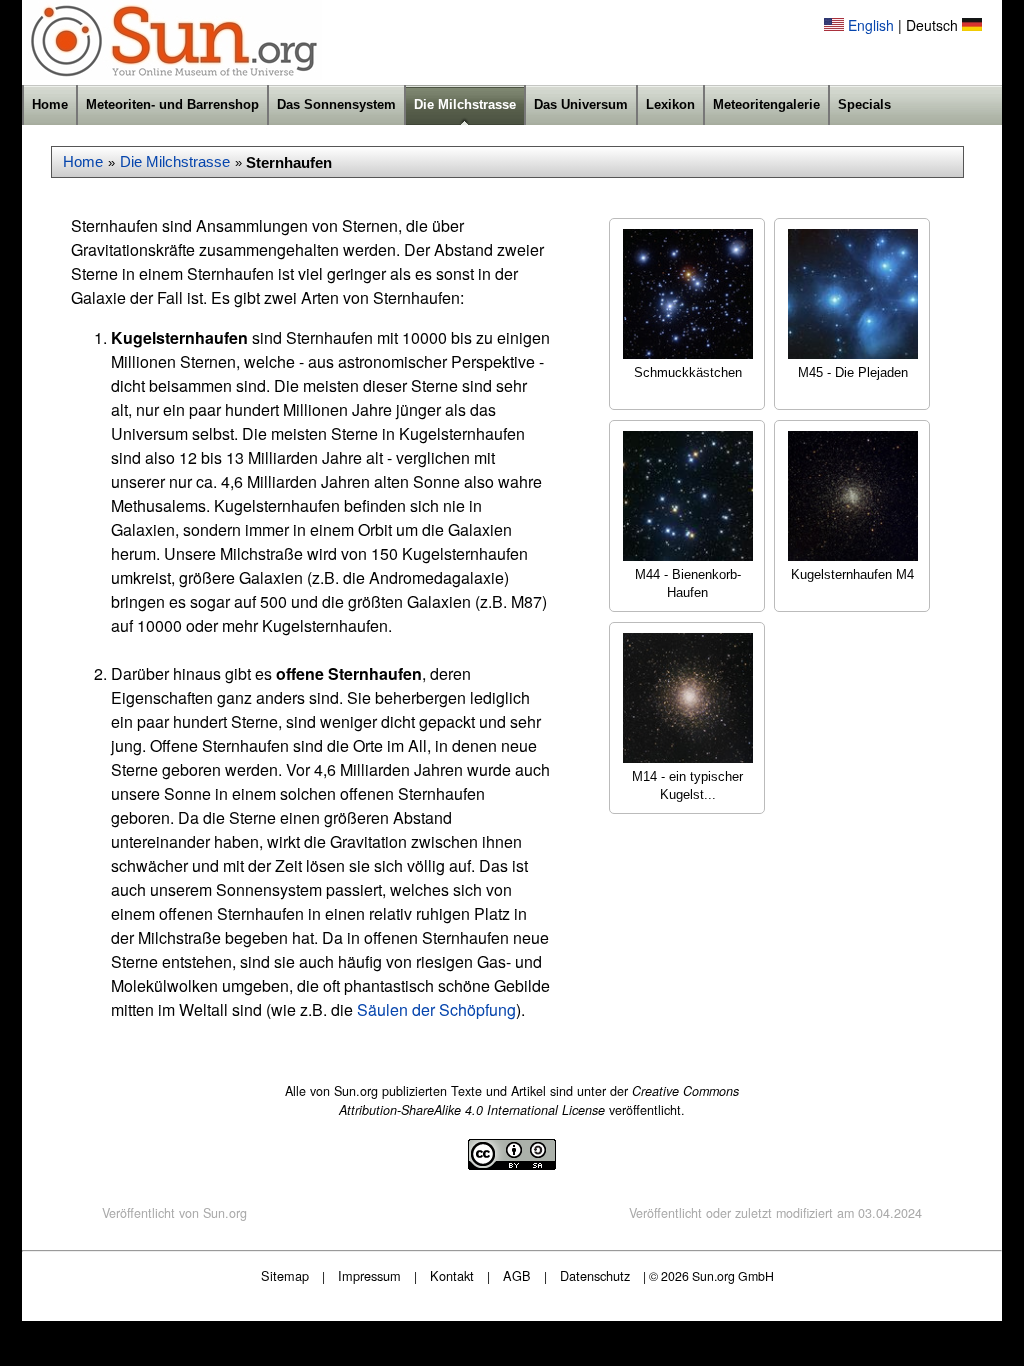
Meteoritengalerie (766, 104)
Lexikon (670, 104)
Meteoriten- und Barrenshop (172, 104)
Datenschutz (595, 1275)
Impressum (369, 1275)
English (871, 25)
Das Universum (581, 104)
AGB (517, 1275)
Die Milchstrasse (465, 104)
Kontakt (452, 1275)
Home (50, 104)
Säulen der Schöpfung (436, 1009)
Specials (864, 104)
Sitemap (285, 1275)
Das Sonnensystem (336, 104)
